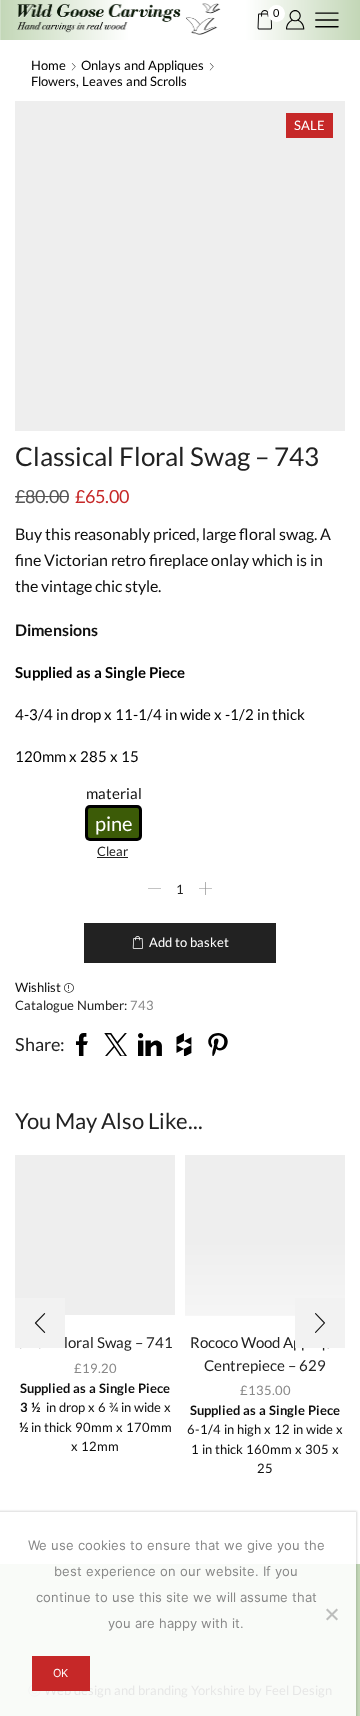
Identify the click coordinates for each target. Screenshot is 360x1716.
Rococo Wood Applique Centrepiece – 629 (265, 1353)
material (114, 793)
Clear (112, 851)
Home (48, 65)
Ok (60, 1673)
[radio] (113, 823)
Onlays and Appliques (142, 65)
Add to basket (189, 942)
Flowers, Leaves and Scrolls (109, 81)
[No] (331, 1614)
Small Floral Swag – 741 (95, 1342)
